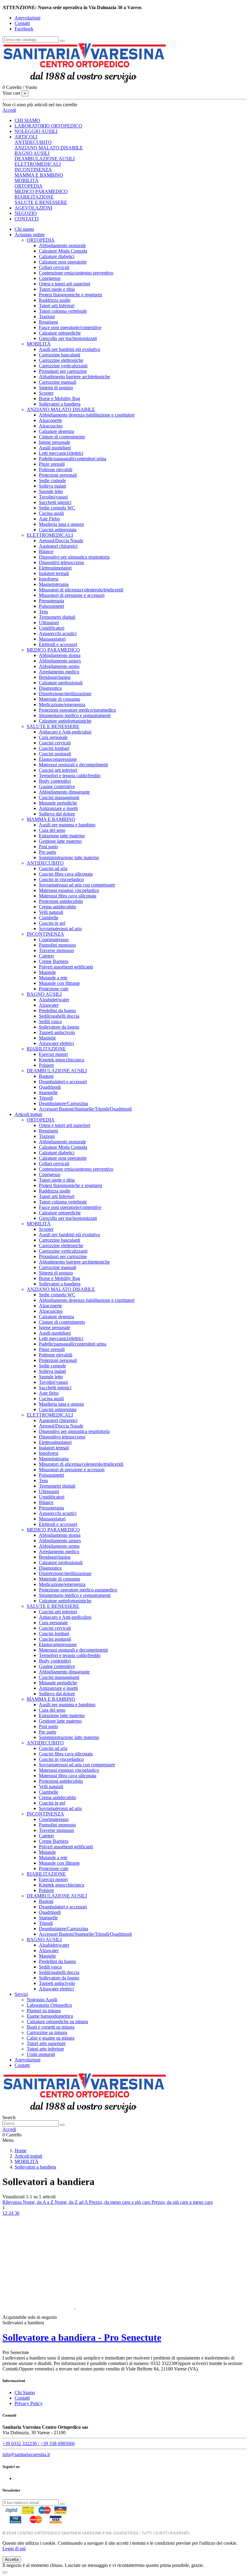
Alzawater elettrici (56, 1043)
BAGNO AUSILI (32, 153)
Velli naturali (51, 912)
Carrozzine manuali (58, 382)
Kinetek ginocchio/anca (61, 1060)
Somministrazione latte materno (69, 858)
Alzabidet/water (54, 1000)
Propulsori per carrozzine (63, 371)
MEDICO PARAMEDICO (41, 191)
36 (17, 2213)
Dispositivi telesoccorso (61, 562)
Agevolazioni (27, 18)
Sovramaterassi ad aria (60, 929)
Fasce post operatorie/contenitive (70, 327)
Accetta (12, 2559)
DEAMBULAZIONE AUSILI (45, 159)
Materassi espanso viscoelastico (69, 890)
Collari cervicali (54, 267)
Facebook (24, 29)
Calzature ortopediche (60, 333)
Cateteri (46, 956)
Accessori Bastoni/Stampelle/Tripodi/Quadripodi (85, 1109)
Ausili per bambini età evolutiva (69, 349)
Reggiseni (48, 322)
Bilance (46, 551)
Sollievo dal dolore (57, 814)
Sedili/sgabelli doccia (59, 1016)
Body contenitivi (55, 781)
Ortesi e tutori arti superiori (65, 284)
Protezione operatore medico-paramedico (78, 1590)
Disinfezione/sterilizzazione (65, 694)
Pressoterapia (51, 601)
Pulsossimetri (51, 606)
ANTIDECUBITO (33, 142)
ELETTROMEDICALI (38, 164)
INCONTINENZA (33, 170)
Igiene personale (55, 442)
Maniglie (47, 1038)
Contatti (22, 23)
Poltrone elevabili (56, 470)
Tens (43, 612)
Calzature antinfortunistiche (65, 721)
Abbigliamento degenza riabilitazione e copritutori (87, 415)
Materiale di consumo (60, 699)
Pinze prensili (52, 464)
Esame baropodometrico (50, 2016)
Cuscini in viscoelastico (61, 879)
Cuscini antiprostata (58, 530)
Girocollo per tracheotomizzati (68, 338)
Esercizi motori (53, 1054)
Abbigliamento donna (60, 655)
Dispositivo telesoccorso (62, 1437)
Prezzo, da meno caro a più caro (120, 2202)
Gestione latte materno (60, 841)
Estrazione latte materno (62, 836)
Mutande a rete (53, 978)
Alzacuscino (51, 426)
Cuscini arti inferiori (58, 770)
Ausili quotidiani (55, 448)
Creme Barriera (54, 961)
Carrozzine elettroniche (61, 360)
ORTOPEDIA (29, 186)
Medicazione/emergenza (62, 704)
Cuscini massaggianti (59, 797)
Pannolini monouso (57, 945)
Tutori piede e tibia (57, 289)
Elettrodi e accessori (58, 644)
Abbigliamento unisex (60, 661)
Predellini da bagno (57, 1011)
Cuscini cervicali (55, 743)
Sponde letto (51, 491)
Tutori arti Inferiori (57, 306)
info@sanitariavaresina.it (26, 2454)
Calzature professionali (61, 683)
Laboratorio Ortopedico (49, 2005)
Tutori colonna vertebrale (63, 311)
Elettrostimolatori (55, 568)
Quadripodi (50, 1087)
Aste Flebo (49, 519)
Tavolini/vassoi (53, 497)
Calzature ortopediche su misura (57, 2021)
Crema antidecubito (58, 907)
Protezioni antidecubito (61, 901)
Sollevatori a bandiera (60, 404)
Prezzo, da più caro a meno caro (182, 2202)
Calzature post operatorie (63, 262)
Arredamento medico (59, 672)
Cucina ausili (51, 513)
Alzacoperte (50, 420)
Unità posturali (41, 2054)
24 (12, 2213)
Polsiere (46, 1065)
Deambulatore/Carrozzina (63, 1103)
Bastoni (46, 1076)
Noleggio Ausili (42, 2000)
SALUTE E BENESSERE (41, 202)
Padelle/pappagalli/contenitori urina (73, 459)
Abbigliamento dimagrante (64, 792)
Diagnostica (50, 688)
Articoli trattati (28, 1114)
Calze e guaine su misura (51, 2038)
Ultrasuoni (49, 623)
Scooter (46, 393)
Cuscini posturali (55, 754)
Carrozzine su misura (47, 2032)
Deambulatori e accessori (63, 1082)
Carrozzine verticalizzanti (63, 366)
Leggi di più (14, 2549)
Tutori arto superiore (46, 2043)
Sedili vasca (50, 1021)
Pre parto (48, 852)
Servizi (21, 1994)
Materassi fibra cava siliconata (68, 896)
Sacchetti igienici (55, 502)
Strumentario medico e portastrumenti (75, 715)
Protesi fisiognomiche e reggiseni (70, 295)
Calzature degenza (56, 431)
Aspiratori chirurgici (58, 546)
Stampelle (48, 1092)
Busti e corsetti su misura (51, 2027)
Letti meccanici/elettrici (61, 453)
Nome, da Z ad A (72, 2202)
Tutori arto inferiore (45, 2049)
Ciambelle (49, 918)
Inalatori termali (54, 573)
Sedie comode (52, 480)
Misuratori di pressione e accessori (72, 595)
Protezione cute (54, 989)
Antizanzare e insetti (58, 808)
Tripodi (46, 1098)
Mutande (47, 972)
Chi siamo (24, 229)
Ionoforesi (49, 579)
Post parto (48, 847)
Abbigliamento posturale (62, 245)
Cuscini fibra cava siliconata (66, 874)
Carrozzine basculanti (60, 355)
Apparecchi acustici (58, 633)
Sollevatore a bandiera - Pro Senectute (82, 2337)
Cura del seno (52, 830)
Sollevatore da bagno (59, 1027)
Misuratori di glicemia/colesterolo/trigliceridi (81, 590)
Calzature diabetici (57, 256)
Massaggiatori (52, 639)
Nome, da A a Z (39, 2202)
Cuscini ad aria (53, 868)
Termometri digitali (57, 617)
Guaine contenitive (57, 786)
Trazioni (47, 316)
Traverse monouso (56, 950)
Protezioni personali (58, 475)
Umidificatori (52, 628)
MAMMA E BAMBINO (39, 175)
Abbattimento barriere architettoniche (74, 377)
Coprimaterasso (54, 939)
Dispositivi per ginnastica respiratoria (74, 557)
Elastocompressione (58, 759)
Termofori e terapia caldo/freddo (70, 776)
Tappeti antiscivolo (57, 1032)
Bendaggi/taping (55, 677)
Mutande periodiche (58, 803)
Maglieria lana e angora (61, 524)
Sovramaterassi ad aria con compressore (77, 885)
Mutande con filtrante (59, 983)
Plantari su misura (44, 2011)
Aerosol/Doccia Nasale (61, 541)
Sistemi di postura (56, 388)
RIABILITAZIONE (34, 197)
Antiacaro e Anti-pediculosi (65, 732)
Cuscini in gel (52, 923)
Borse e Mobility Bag (60, 398)
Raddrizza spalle (55, 300)
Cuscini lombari (54, 748)
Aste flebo (49, 1393)
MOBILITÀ (27, 180)
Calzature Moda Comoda (63, 251)
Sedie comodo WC (57, 508)
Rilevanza (13, 2202)
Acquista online (30, 235)
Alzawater (49, 1005)
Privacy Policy (29, 2403)
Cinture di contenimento (62, 437)
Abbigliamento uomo (59, 666)
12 (5, 2213)
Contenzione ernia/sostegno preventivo (76, 273)
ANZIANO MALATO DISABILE (49, 148)
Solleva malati (52, 486)
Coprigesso (50, 278)
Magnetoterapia (54, 584)
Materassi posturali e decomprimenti (73, 765)
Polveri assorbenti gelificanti (66, 967)
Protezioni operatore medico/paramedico (77, 710)
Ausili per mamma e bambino (67, 825)
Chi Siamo (25, 2392)
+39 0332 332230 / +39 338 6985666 (39, 2443)
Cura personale (53, 737)
